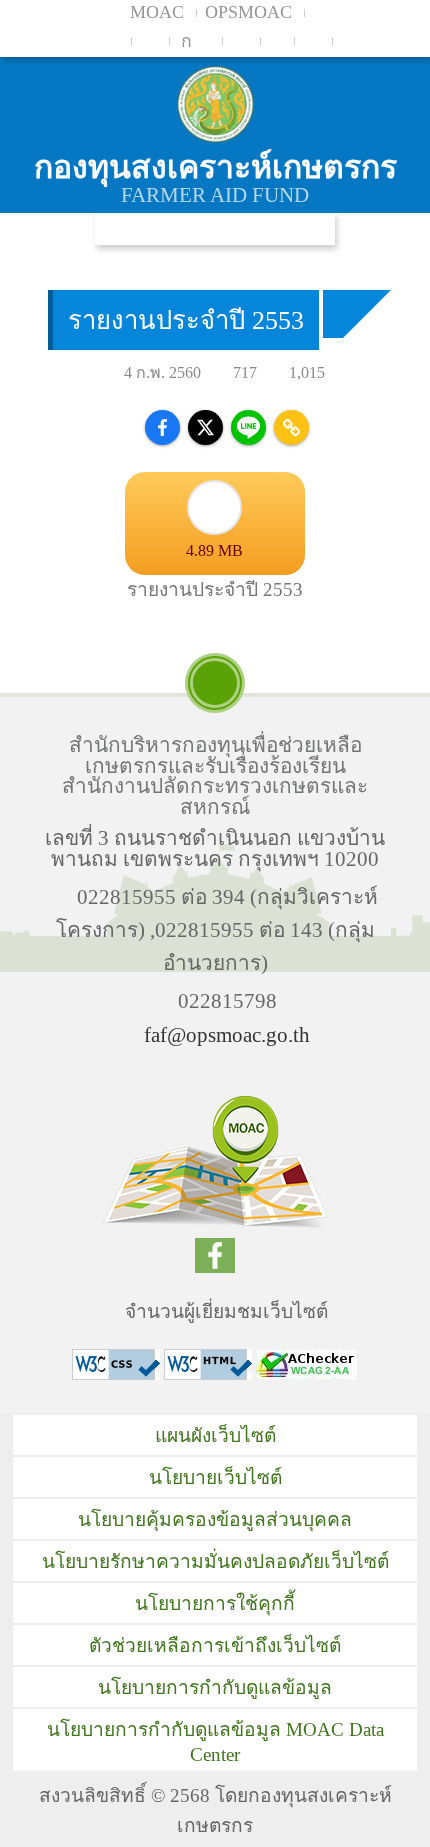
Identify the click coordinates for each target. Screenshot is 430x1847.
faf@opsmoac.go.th (227, 1034)
